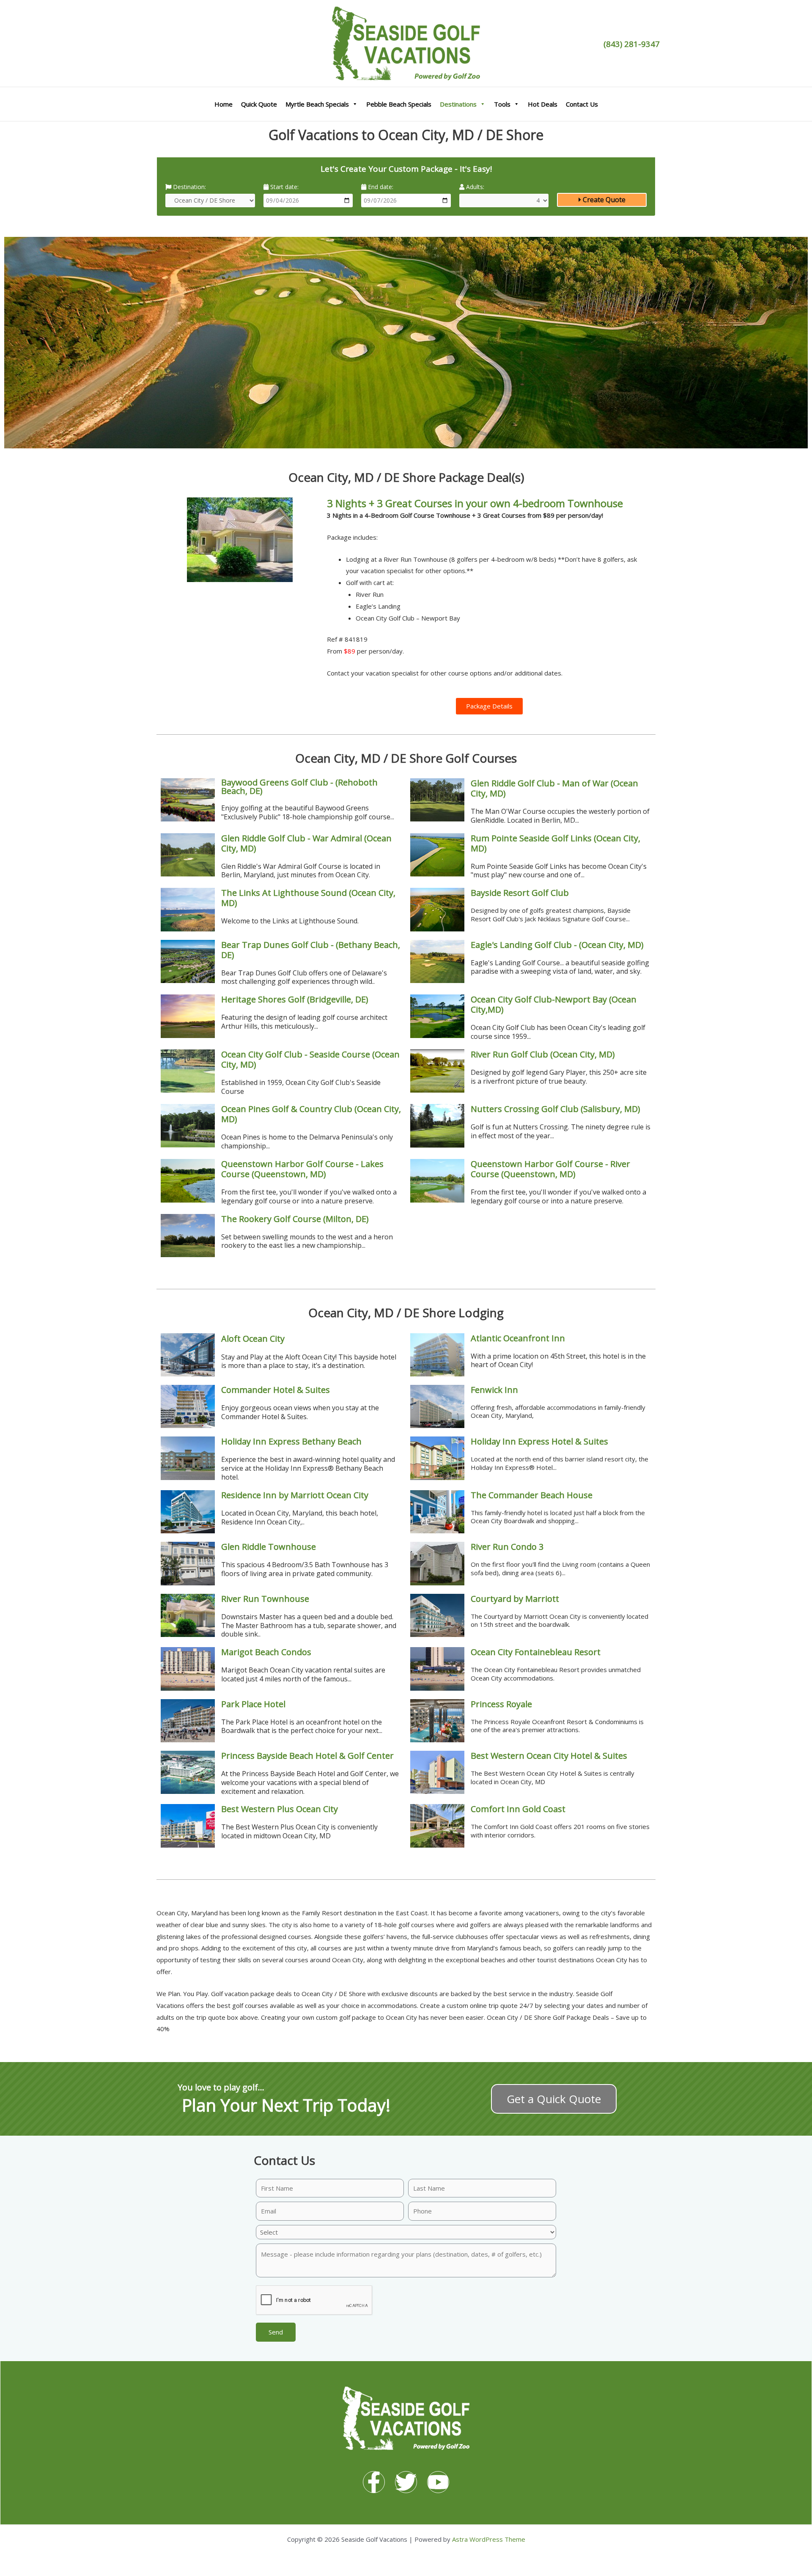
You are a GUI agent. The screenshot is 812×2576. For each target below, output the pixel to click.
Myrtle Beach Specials (317, 104)
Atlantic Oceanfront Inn (518, 1338)
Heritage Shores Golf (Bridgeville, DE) (295, 999)
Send (276, 2332)
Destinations (458, 104)
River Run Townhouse (265, 1599)
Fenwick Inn (494, 1390)
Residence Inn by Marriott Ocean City (295, 1495)
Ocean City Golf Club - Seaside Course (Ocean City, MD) (310, 1059)
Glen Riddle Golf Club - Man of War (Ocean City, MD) (554, 788)
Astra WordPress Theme (489, 2539)
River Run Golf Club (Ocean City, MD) (543, 1054)
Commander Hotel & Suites (276, 1390)
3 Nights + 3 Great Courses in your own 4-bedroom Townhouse (475, 503)
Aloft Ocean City (253, 1339)
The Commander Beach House (532, 1495)
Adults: (474, 187)
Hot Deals (543, 104)
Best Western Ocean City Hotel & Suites (549, 1756)
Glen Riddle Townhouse (269, 1547)
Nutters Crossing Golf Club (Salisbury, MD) (556, 1109)
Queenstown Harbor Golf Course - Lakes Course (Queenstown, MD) (302, 1169)
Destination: (189, 187)
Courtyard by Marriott (515, 1599)
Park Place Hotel (253, 1704)
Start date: (284, 187)
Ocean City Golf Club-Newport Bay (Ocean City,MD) (554, 1004)
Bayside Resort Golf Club (520, 893)
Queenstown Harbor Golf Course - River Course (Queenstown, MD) (550, 1169)
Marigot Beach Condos (266, 1652)
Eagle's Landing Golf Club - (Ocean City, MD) (557, 945)
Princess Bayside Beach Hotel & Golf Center (307, 1756)
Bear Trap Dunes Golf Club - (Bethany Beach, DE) (311, 950)
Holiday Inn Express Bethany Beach (291, 1441)
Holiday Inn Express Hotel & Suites (539, 1441)
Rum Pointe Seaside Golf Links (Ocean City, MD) (556, 843)
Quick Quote (259, 104)
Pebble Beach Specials (399, 104)
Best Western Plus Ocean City (280, 1809)
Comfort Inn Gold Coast (518, 1809)
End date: (380, 187)
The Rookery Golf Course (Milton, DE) (295, 1219)
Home (224, 104)
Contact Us (582, 104)
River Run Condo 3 (507, 1547)
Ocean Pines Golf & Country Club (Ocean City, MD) (311, 1114)
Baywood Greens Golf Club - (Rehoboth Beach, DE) (299, 787)
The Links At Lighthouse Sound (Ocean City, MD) (308, 898)
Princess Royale (501, 1704)
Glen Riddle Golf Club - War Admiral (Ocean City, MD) (306, 843)
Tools (502, 104)
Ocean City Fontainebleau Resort (536, 1652)
